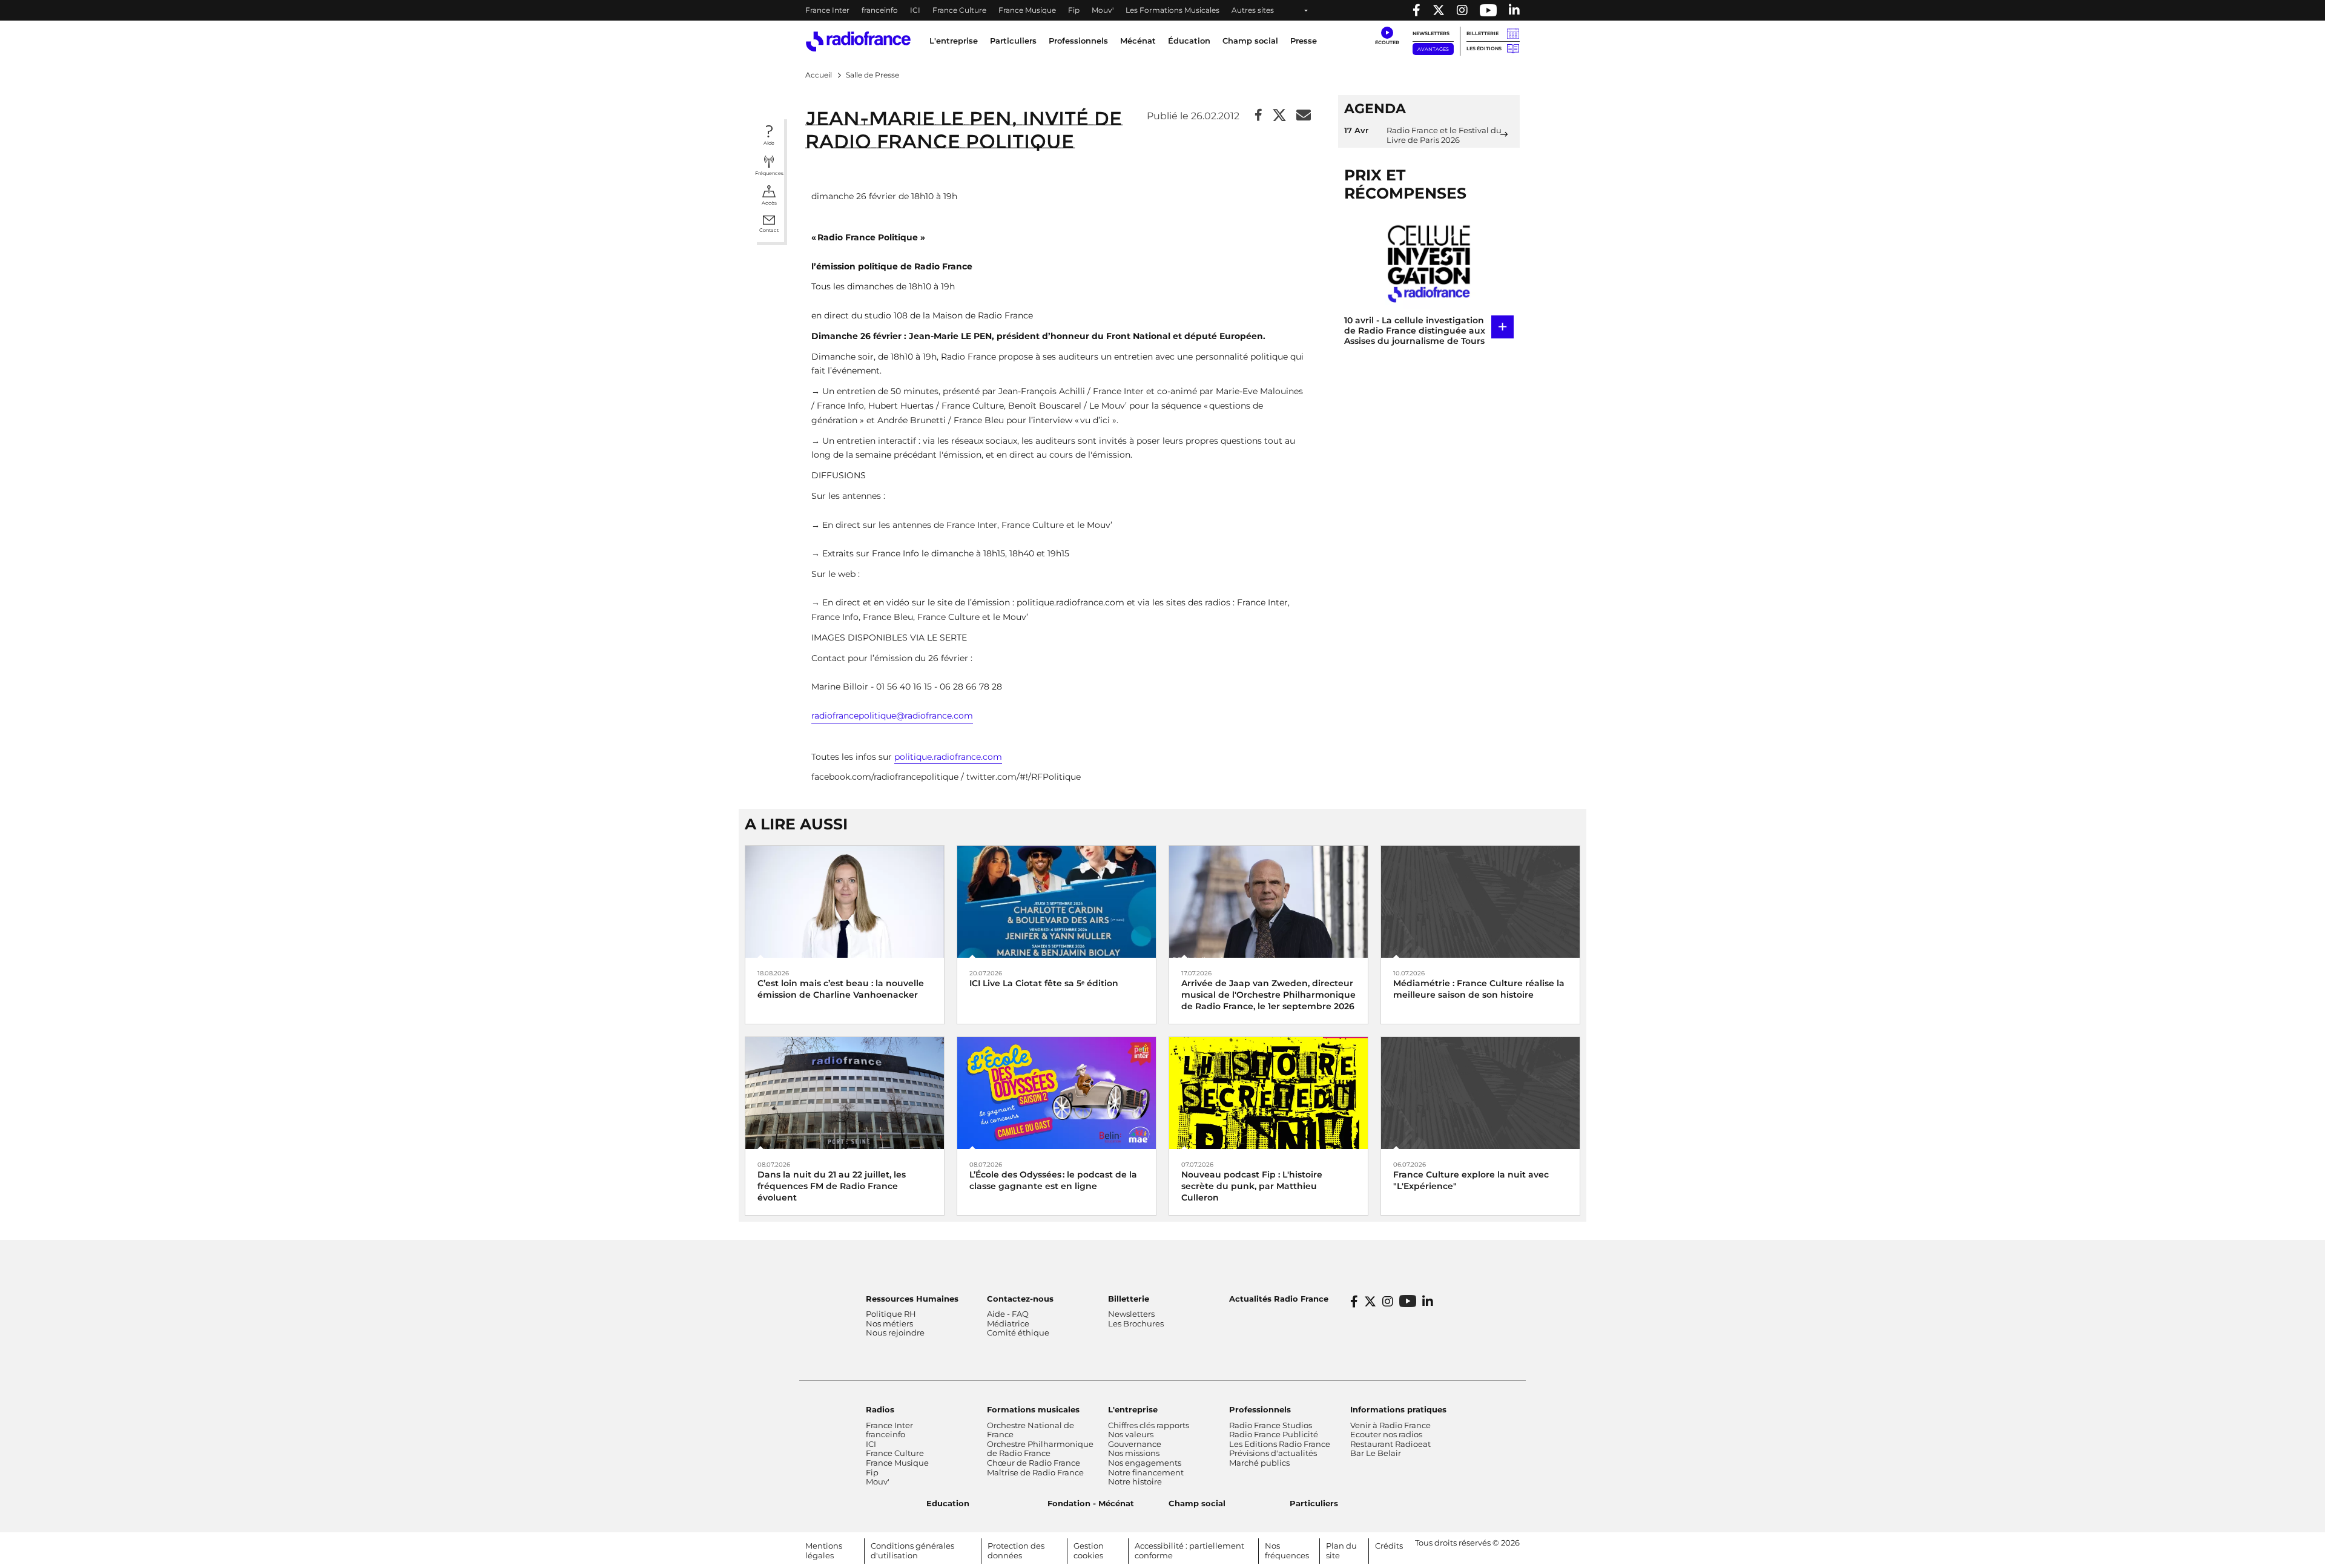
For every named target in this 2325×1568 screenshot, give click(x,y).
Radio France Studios (1271, 1425)
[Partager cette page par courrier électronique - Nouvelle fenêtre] (1304, 116)
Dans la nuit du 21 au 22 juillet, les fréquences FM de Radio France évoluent (832, 1186)
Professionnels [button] (1078, 41)
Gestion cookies (1089, 1550)
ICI (915, 10)
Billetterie (1482, 33)
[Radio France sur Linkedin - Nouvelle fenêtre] (1514, 10)
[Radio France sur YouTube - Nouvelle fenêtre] (1488, 10)
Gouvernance (1135, 1444)
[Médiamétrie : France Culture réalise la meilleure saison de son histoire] (1480, 901)
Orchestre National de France (1031, 1430)
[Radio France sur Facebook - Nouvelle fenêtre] (1416, 10)
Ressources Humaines (912, 1299)
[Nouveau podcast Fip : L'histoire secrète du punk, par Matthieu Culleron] (1268, 1092)
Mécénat (1138, 41)
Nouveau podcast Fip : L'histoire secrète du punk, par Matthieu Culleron (1252, 1186)
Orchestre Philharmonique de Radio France (1040, 1449)
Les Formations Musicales (1172, 10)
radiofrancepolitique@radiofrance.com (892, 716)
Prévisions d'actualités (1273, 1453)
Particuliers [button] (1013, 41)
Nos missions (1134, 1453)
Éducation (1189, 41)
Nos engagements (1145, 1463)
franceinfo (880, 10)
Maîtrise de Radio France (1035, 1472)
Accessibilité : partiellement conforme (1189, 1550)
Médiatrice (1008, 1323)
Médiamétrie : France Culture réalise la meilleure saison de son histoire (1479, 989)
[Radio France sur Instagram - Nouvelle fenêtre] (1462, 10)
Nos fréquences (1287, 1550)
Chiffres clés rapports (1149, 1425)
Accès (769, 203)
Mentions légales (824, 1550)
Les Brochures (1136, 1323)
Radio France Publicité (1274, 1434)
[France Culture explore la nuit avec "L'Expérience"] (1480, 1092)
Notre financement (1146, 1472)
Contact (769, 230)
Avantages (1433, 49)
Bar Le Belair (1376, 1453)
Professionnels (1260, 1409)
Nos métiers (889, 1323)
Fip (1074, 10)
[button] (1387, 36)
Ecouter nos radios (1386, 1434)
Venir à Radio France (1390, 1425)
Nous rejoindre (895, 1332)
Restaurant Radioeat (1390, 1444)
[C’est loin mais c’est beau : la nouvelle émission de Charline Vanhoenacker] (845, 901)
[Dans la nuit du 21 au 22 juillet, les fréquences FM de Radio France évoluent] (845, 1092)
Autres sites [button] (1253, 10)
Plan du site (1341, 1550)
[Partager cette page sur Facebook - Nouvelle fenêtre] (1258, 116)
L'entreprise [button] (954, 41)
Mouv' (1103, 10)
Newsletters (1431, 33)
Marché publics (1259, 1463)
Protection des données (1016, 1550)
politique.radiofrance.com (948, 757)
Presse (1304, 41)
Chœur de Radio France (1034, 1463)
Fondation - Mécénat (1091, 1503)
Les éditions (1484, 48)
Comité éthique (1018, 1332)
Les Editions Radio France (1280, 1444)
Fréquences (769, 173)
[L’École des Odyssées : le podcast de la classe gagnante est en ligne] (1057, 1092)
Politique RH (891, 1314)
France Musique (1027, 10)
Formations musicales (1033, 1409)
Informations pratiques (1398, 1409)
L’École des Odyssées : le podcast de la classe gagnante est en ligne (1053, 1180)
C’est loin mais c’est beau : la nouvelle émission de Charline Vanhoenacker (841, 989)
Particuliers (1314, 1503)
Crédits (1389, 1546)
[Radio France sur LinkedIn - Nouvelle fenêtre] (1428, 1302)
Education (948, 1503)
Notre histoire (1135, 1481)
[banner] (1162, 10)
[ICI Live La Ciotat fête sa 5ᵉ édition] (1057, 901)
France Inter (827, 10)
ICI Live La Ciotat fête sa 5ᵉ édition (1044, 983)
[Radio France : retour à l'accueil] (858, 41)
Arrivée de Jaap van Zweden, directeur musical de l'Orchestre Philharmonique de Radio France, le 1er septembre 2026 (1268, 995)
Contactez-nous (1020, 1299)
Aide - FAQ (1008, 1314)
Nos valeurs (1131, 1434)
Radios (880, 1409)
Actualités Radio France (1279, 1299)
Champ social (1250, 41)
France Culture (959, 10)
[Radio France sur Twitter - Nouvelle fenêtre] (1439, 10)
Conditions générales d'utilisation (912, 1550)
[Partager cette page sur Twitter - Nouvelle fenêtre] (1279, 116)
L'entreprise (1133, 1409)
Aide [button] (769, 143)
